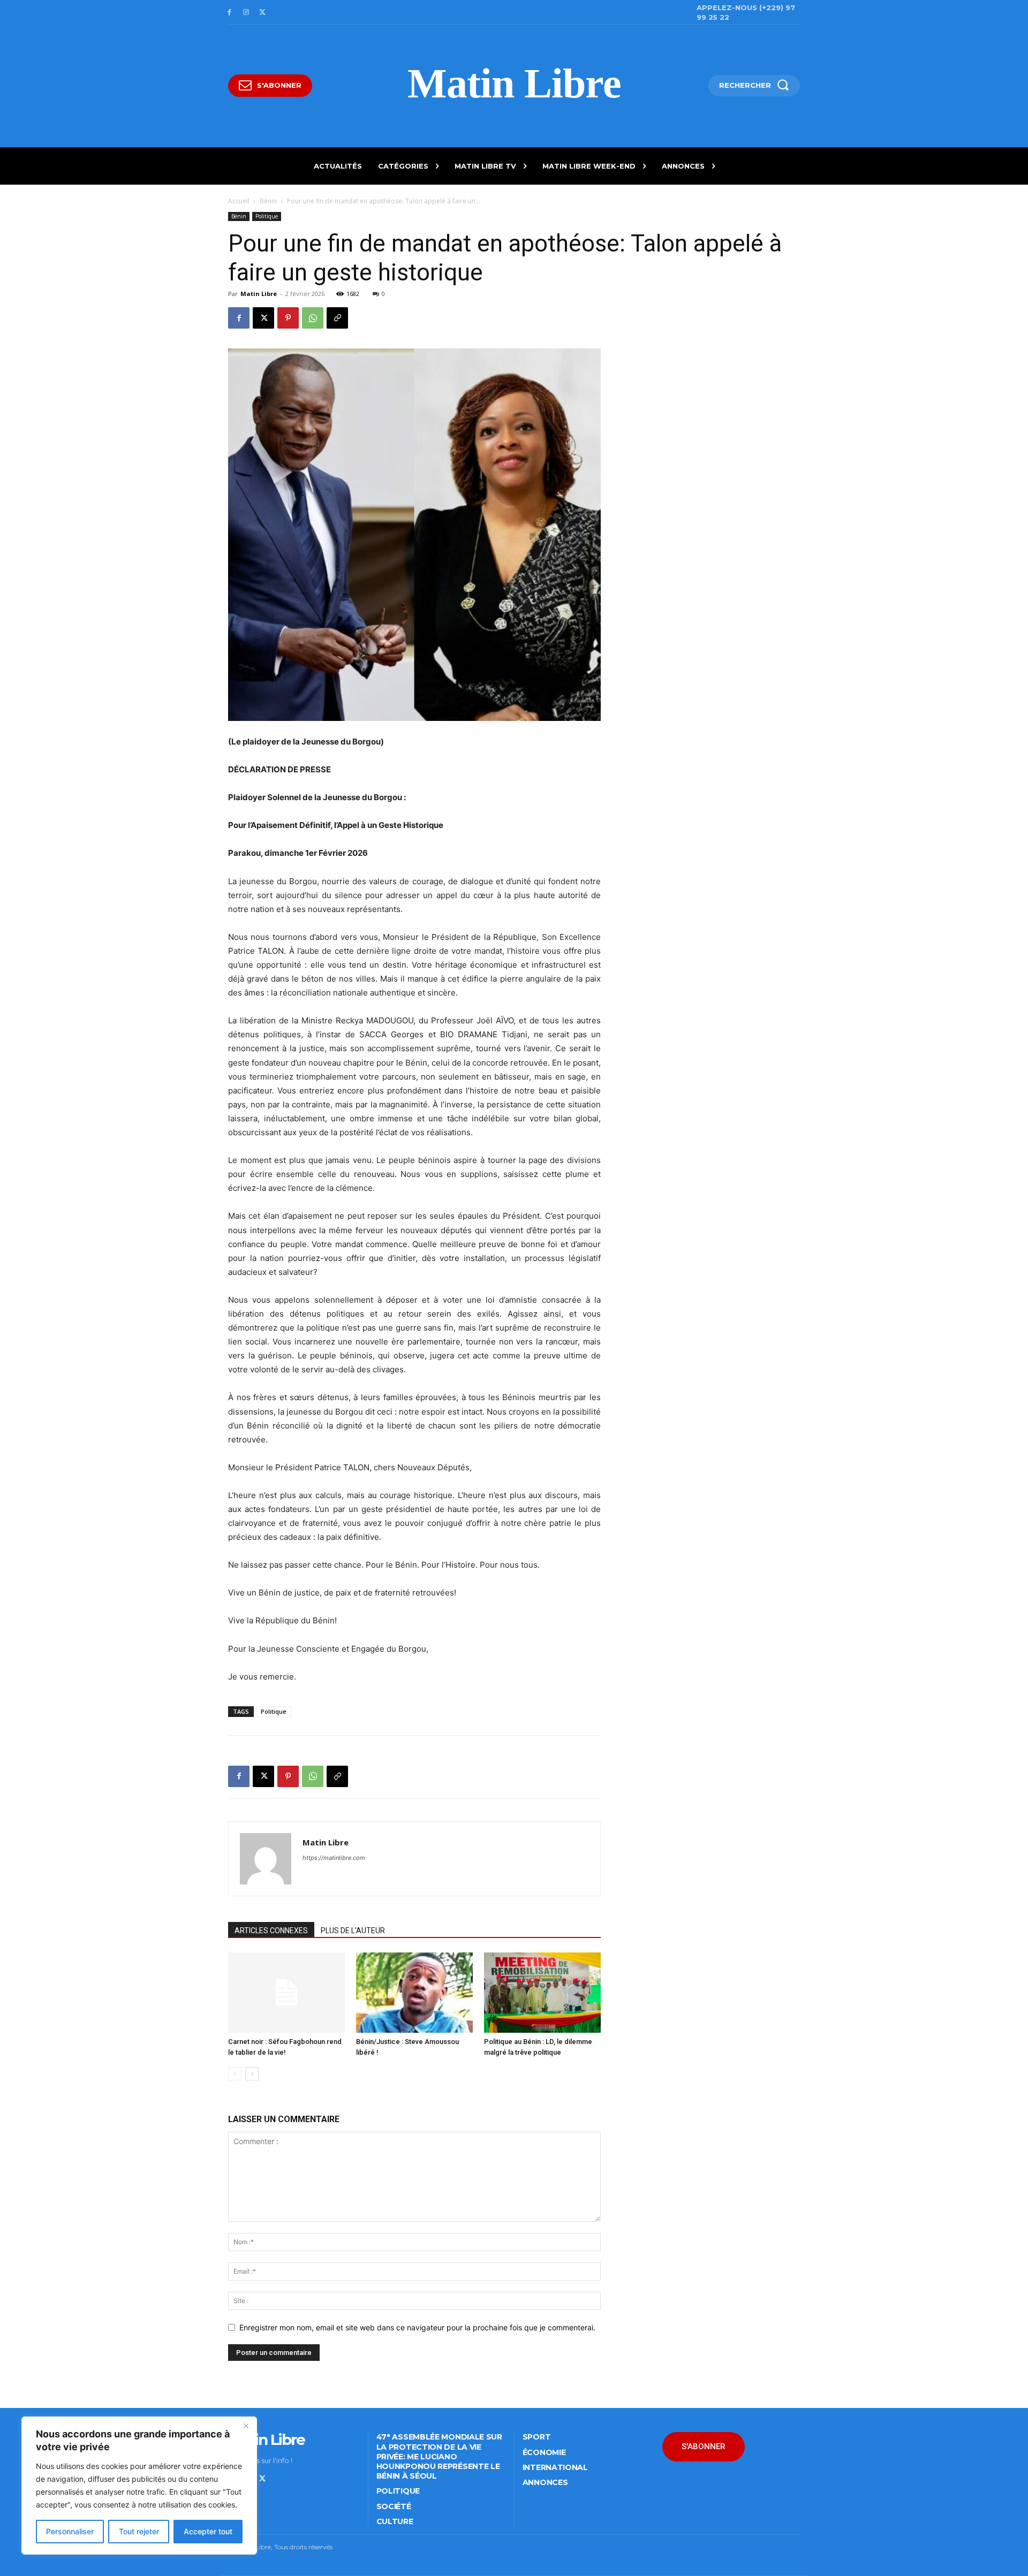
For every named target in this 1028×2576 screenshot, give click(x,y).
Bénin (268, 201)
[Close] (246, 2426)
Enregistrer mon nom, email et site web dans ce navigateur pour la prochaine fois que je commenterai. (417, 2327)
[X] (263, 13)
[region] (139, 2486)
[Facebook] (229, 13)
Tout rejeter (139, 2531)
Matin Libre (259, 294)
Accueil (239, 201)
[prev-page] (235, 2074)
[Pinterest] (288, 318)
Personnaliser (70, 2531)
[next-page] (252, 2074)
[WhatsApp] (313, 318)
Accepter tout (208, 2531)
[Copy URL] (337, 318)
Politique (267, 216)
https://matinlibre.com (334, 1858)
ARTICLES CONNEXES (271, 1931)
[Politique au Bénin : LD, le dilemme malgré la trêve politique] (542, 1993)
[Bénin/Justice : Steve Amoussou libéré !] (414, 1993)
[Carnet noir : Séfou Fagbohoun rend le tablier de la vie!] (286, 1993)
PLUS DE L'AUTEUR (353, 1931)
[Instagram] (246, 13)
